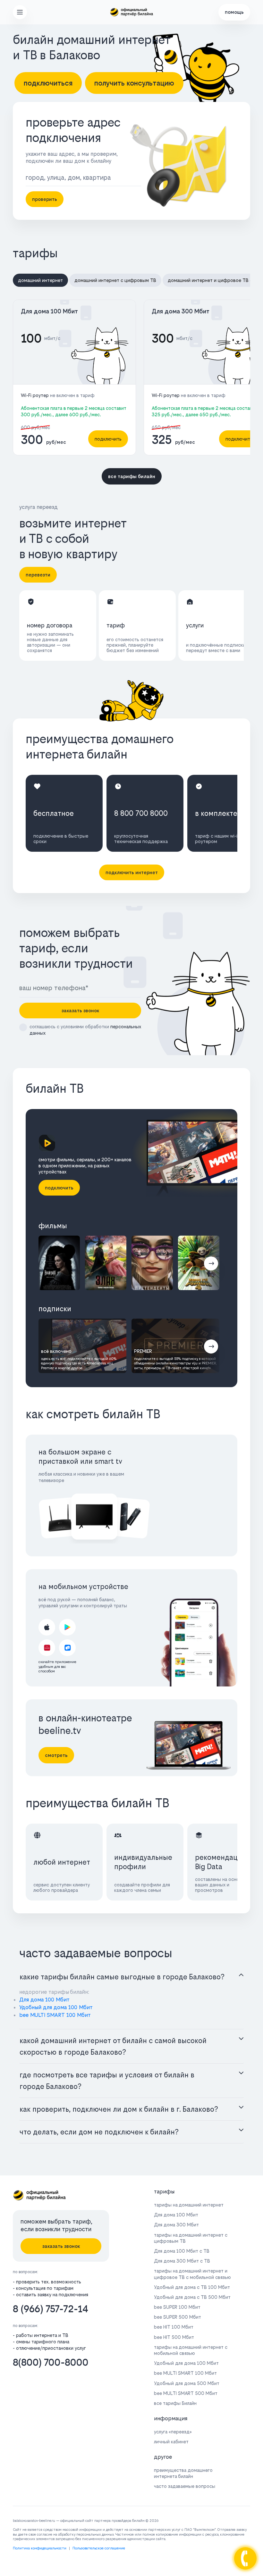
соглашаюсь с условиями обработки (85, 1030)
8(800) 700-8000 (51, 2362)
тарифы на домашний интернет (189, 2205)
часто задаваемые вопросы (185, 2486)
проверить (45, 199)
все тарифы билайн (132, 476)
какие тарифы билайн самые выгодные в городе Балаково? (122, 1977)
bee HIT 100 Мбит (174, 2327)
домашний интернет (40, 280)
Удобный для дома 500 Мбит (187, 2383)
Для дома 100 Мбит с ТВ (182, 2251)
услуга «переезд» (173, 2432)
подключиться (48, 83)
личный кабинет (171, 2442)
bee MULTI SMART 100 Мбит (55, 2015)
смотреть (56, 1755)
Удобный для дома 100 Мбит (56, 2007)
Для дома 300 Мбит (181, 311)
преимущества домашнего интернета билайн (183, 2473)
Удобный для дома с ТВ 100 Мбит (192, 2287)
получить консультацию (134, 83)
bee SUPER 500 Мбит (178, 2317)
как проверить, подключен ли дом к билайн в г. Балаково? (119, 2109)
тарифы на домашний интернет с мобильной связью (191, 2350)
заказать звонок (80, 1011)
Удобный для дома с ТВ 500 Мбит (192, 2297)
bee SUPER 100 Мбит (177, 2307)
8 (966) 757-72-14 (51, 2309)
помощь (234, 12)
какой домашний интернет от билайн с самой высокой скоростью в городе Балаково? (113, 2046)
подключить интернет (132, 872)
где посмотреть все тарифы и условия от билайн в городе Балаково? (107, 2081)
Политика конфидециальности (40, 2548)
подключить (108, 439)
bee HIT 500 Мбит (174, 2337)
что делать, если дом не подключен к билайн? (99, 2132)
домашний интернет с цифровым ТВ (115, 280)
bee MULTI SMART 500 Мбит (186, 2393)
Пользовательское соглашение (99, 2548)
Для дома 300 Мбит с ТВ (182, 2261)
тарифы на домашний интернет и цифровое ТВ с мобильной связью (192, 2274)
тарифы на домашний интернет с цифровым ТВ (191, 2238)
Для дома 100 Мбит (49, 311)
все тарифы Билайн (175, 2403)
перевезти (38, 575)
